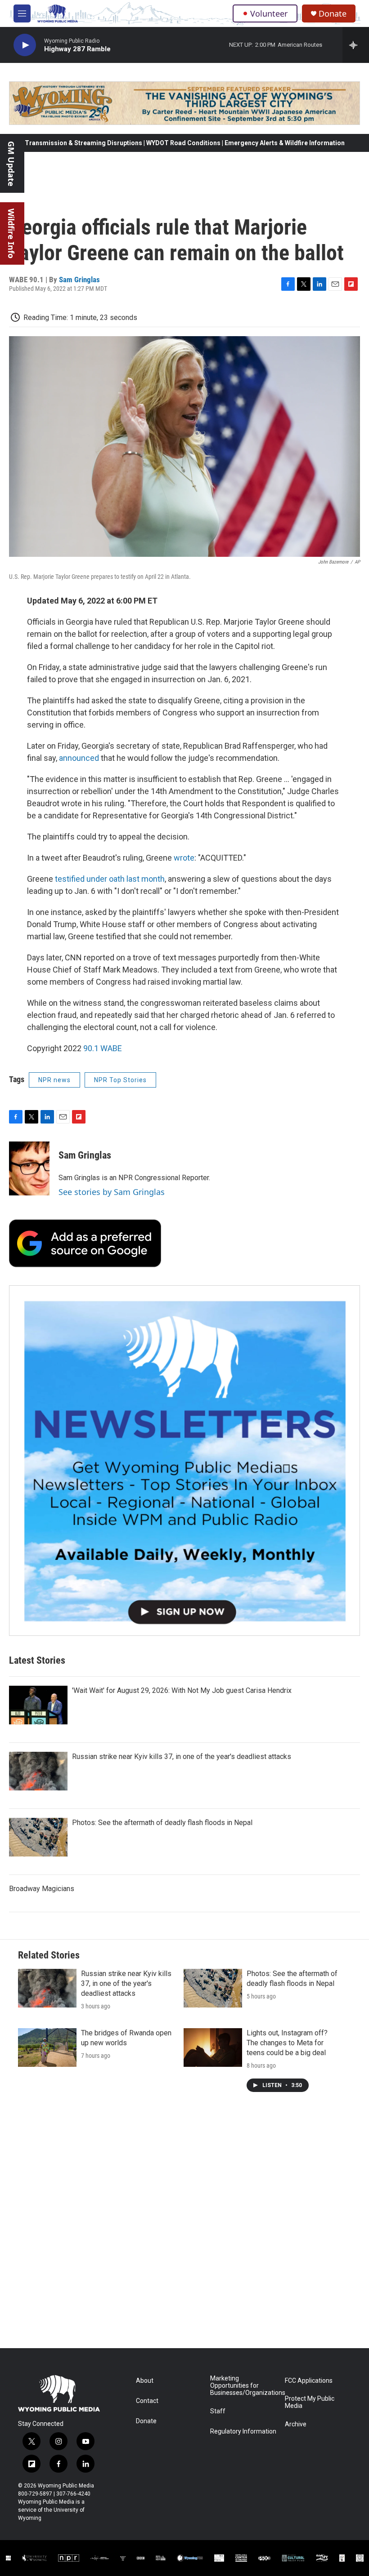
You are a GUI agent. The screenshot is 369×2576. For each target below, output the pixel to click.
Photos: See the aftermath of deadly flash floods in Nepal (162, 1823)
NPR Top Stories (120, 1080)
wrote (184, 858)
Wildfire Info (11, 233)
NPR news (54, 1080)
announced (79, 758)
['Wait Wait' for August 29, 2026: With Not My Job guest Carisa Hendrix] (38, 1705)
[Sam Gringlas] (29, 1168)
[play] (25, 45)
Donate (333, 14)
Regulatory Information (243, 2432)
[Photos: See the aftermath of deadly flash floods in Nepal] (38, 1837)
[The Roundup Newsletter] (184, 1461)
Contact (147, 2401)
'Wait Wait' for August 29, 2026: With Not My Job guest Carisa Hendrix (182, 1690)
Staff (218, 2411)
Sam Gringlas (79, 280)
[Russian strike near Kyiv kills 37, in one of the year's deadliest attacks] (38, 1771)
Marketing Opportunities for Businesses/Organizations (243, 2386)
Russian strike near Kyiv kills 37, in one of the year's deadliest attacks (182, 1757)
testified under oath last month (109, 879)
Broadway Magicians (42, 1889)
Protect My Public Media (310, 2402)
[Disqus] (184, 2227)
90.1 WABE (103, 1048)
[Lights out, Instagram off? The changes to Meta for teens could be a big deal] (213, 2047)
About (145, 2381)
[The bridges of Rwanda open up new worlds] (47, 2047)
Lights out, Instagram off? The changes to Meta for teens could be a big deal (287, 2043)
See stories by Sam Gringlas (112, 1192)
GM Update (11, 164)
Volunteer (269, 13)
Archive (296, 2424)
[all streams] (356, 45)
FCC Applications (309, 2381)
